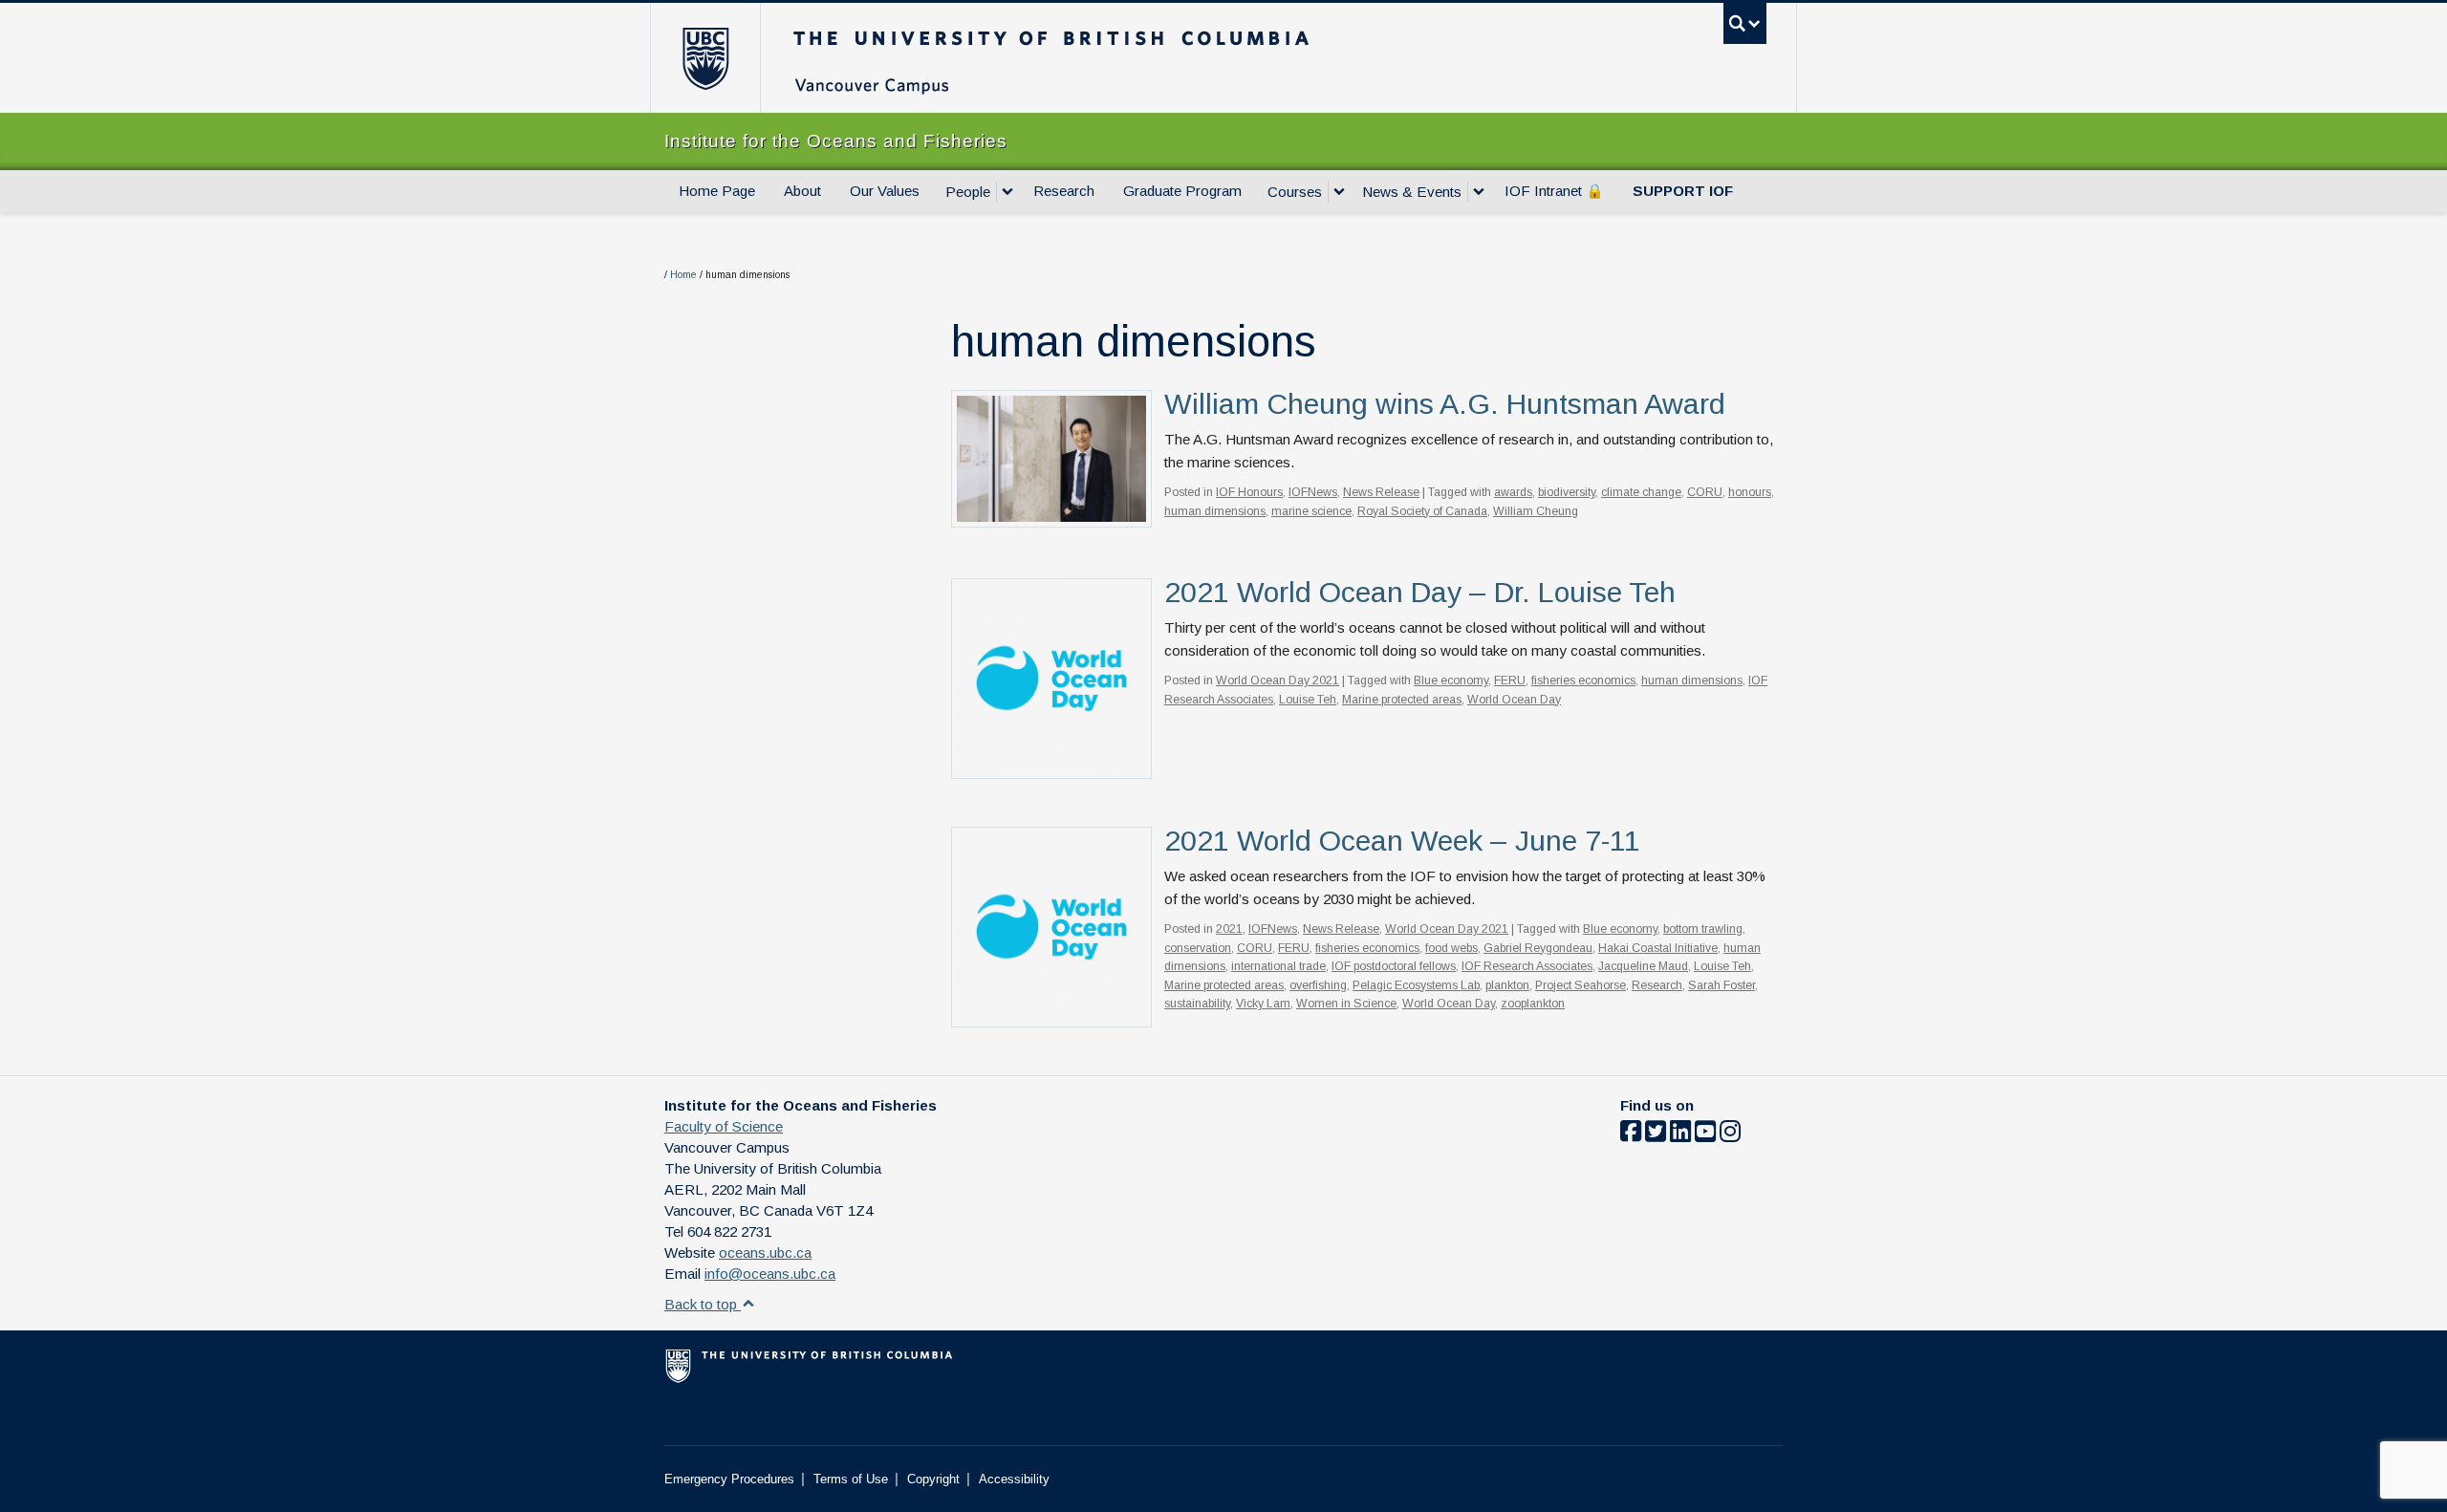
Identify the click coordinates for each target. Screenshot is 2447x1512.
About (802, 191)
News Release (1381, 492)
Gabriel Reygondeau (1538, 948)
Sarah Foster (1722, 985)
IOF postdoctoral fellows (1394, 966)
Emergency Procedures (729, 1479)
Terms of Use (851, 1479)
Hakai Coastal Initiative (1658, 948)
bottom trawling (1703, 929)
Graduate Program (1182, 191)
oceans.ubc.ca (765, 1253)
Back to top (703, 1304)
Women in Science (1346, 1004)
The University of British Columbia (705, 58)
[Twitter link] (1656, 1135)
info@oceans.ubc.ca (770, 1274)
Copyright (933, 1479)
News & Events (1412, 192)
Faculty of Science (724, 1126)
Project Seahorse (1581, 985)
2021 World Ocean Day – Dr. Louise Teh (1420, 592)
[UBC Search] (1745, 23)
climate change (1641, 492)
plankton (1507, 985)
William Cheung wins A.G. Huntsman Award (1445, 404)
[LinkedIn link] (1680, 1135)
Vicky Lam (1263, 1004)
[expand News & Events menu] (1479, 192)
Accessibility (1014, 1479)
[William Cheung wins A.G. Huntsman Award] (1051, 457)
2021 (1229, 929)
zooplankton (1533, 1004)
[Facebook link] (1631, 1135)
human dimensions (1215, 511)
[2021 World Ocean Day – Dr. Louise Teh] (1051, 677)
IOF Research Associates (1527, 966)
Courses (1295, 192)
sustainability (1197, 1004)
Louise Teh (1308, 700)
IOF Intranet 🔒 (1554, 191)
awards (1513, 492)
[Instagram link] (1730, 1135)
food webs (1451, 948)
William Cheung (1536, 511)
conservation (1198, 948)
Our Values (885, 191)
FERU (1510, 680)
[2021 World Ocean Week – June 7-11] (1051, 926)
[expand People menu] (1007, 192)
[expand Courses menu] (1339, 192)
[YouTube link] (1705, 1135)
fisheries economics (1583, 680)
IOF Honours (1249, 492)
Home (683, 275)
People (968, 192)
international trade (1278, 966)
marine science (1311, 511)
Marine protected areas (1402, 700)
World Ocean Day (1514, 700)
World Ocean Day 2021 (1278, 680)
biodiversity (1567, 492)
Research (1064, 191)
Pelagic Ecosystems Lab (1416, 985)
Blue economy (1451, 680)
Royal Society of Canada (1422, 511)
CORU (1705, 492)
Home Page (717, 191)
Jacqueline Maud (1643, 966)
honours (1750, 492)
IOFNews (1313, 492)
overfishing (1318, 985)
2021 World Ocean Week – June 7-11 (1402, 841)
